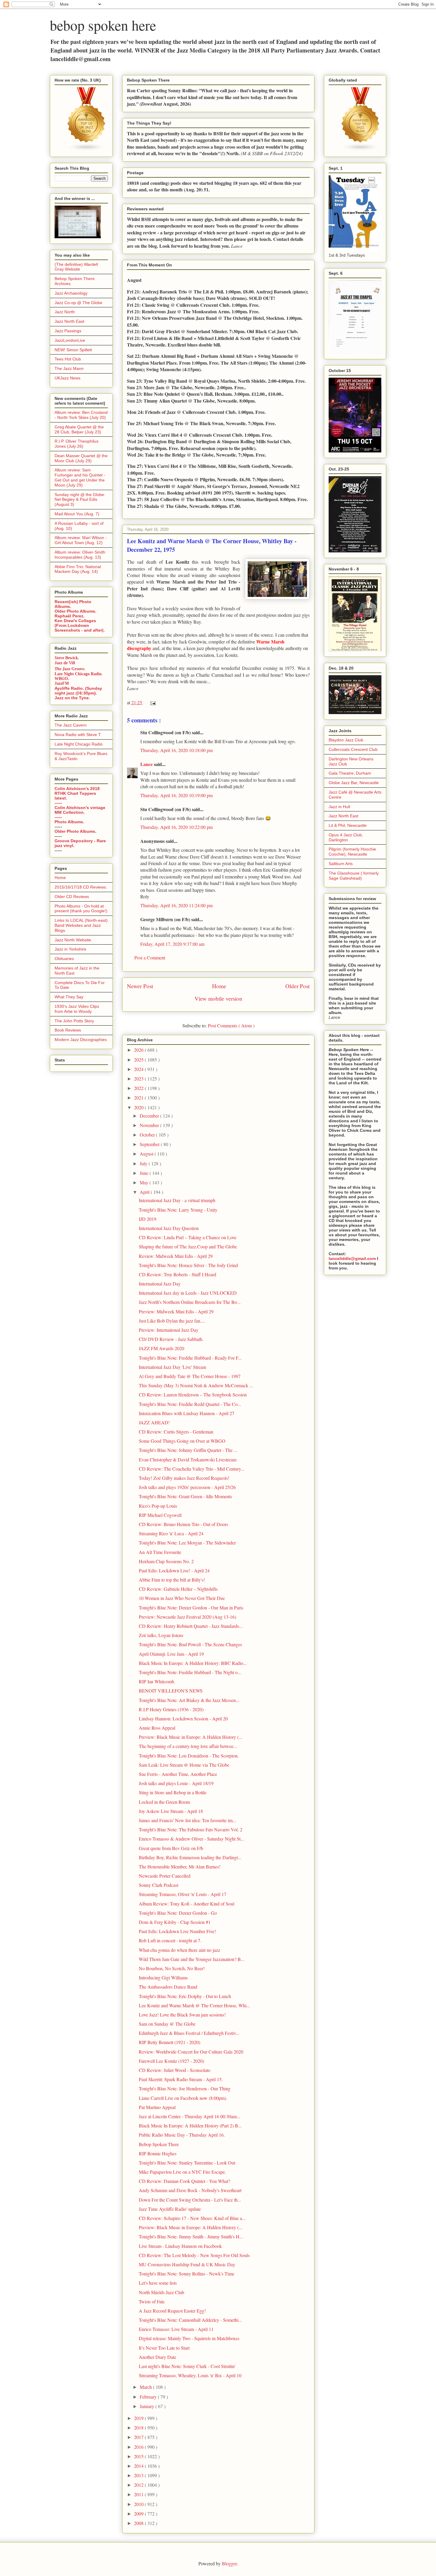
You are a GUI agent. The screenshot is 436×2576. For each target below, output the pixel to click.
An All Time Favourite (160, 1552)
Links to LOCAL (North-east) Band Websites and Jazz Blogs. (81, 925)
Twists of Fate (152, 2301)
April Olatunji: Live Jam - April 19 (171, 1654)
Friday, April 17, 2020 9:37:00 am (172, 944)
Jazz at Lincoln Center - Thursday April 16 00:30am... (190, 2116)
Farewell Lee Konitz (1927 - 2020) (171, 2061)
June (145, 1173)
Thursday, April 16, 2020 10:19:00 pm (176, 795)
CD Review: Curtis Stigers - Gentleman (176, 1432)
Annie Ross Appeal (157, 1728)
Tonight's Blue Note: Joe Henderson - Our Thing (185, 2088)
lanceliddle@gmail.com (352, 1258)
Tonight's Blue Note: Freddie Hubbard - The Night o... (190, 1672)
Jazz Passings (68, 331)
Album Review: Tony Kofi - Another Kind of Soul (187, 1904)
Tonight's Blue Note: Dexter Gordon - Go (178, 1913)
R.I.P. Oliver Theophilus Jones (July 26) (77, 444)
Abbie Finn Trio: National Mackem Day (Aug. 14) (78, 569)
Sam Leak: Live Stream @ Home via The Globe (184, 1765)
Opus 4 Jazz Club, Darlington (346, 837)
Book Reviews (68, 1030)
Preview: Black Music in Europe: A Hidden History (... (191, 1737)
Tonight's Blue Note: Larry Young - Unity (178, 1210)
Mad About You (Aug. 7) (77, 514)
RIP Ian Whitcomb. (157, 1681)
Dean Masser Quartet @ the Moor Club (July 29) (81, 458)
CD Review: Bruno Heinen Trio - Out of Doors (183, 1524)
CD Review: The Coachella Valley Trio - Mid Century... (192, 1469)
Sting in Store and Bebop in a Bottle (173, 1792)
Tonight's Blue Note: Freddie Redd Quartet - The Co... (190, 1404)
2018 (139, 2428)
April (145, 1192)
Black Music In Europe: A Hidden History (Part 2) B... (190, 2126)
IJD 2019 (148, 1219)
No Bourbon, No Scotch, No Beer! (172, 1968)
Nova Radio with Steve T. (78, 735)
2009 (139, 2514)
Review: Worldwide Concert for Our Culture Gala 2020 (191, 2052)
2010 (139, 2504)
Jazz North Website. (73, 940)
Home (219, 986)
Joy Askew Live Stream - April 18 (171, 1811)
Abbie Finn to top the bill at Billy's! (172, 1580)
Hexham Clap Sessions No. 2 (166, 1561)
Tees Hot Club (68, 359)
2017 (139, 2437)
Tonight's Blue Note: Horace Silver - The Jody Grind (188, 1265)
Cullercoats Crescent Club (353, 749)
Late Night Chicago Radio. (79, 674)
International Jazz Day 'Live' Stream (172, 1367)
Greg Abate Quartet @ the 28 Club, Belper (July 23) (79, 429)
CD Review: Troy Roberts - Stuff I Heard (178, 1274)
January (148, 2406)
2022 (139, 1088)
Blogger (229, 2563)
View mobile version (218, 998)
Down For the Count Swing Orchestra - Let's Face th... (190, 2200)
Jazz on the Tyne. (72, 698)
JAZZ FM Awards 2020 (161, 1348)
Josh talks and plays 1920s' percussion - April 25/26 (187, 1487)
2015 (139, 2456)
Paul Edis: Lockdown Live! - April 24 (174, 1570)
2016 (139, 2447)
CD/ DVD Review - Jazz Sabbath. (171, 1339)
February (149, 2397)
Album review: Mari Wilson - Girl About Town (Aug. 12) (81, 540)
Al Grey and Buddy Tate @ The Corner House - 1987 (190, 1376)
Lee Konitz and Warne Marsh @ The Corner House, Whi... (194, 2005)
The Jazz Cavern (71, 725)
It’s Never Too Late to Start (164, 2348)
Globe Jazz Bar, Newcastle (354, 783)
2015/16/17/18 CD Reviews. (81, 887)
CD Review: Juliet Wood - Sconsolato (175, 2070)
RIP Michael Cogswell (160, 1515)
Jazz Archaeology (71, 293)
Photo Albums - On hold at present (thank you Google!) (81, 909)
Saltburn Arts (341, 864)
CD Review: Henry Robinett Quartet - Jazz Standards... (191, 1626)
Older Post (297, 986)
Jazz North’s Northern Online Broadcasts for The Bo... (190, 1302)
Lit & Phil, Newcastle (348, 825)
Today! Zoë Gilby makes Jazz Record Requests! (184, 1478)
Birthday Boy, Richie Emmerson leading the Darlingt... (190, 1857)
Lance (147, 764)
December (150, 1116)
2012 (139, 2485)
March (146, 2387)
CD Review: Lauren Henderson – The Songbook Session (193, 1395)
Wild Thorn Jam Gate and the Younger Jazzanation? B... (192, 1959)
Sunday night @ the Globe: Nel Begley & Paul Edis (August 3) (80, 500)
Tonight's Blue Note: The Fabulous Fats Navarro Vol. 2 (191, 1829)
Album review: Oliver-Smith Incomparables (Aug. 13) (80, 555)
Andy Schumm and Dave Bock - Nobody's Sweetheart (190, 2190)
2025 (139, 1060)
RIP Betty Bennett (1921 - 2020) (170, 2042)
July (144, 1163)
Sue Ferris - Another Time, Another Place (178, 1774)
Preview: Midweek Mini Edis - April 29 (176, 1311)
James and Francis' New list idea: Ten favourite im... (187, 1820)
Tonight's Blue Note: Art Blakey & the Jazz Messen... (189, 1700)
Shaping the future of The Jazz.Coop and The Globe (188, 1246)
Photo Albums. (69, 822)
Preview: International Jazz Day (169, 1330)
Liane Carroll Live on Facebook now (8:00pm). (183, 2098)
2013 (139, 2475)
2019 (139, 2418)
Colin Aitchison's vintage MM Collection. (80, 810)
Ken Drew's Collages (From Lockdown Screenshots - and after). (80, 625)
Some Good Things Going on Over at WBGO (182, 1441)
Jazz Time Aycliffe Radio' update (170, 2209)
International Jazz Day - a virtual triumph (177, 1200)
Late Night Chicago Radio (79, 744)
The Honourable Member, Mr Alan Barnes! (180, 1867)
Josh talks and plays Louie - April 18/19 (176, 1783)
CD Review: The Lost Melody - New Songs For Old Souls (194, 2255)
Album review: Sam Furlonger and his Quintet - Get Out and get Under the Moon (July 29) (80, 477)
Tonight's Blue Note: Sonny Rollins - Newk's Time (187, 2274)
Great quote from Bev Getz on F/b (171, 1848)
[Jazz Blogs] (361, 150)
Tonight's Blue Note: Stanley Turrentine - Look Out (187, 2163)
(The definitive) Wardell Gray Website (76, 267)
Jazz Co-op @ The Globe (78, 303)
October (148, 1135)
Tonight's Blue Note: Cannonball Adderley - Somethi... (190, 2320)
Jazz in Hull (339, 807)
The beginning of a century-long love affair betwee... (188, 1746)
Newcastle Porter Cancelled (165, 1876)
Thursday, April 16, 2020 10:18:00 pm (176, 750)
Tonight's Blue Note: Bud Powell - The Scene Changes (190, 1644)
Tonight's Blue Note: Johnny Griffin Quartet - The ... (188, 1450)
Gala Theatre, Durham (350, 773)
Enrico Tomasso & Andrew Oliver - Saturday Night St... (191, 1839)
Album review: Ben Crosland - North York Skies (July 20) (81, 415)
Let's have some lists (158, 2283)
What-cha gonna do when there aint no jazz (179, 1950)
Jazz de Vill (65, 663)
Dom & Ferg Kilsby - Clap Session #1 (175, 1922)
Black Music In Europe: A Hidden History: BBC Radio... (193, 1663)
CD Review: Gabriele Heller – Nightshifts (178, 1589)
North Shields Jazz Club (161, 2292)
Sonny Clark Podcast (159, 1885)
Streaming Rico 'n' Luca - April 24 (171, 1533)
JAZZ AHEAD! (154, 1422)
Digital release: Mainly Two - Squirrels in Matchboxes (189, 2338)
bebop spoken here (103, 25)
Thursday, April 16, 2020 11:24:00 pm (176, 905)
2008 (139, 2523)
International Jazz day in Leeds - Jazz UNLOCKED (188, 1293)
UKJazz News (67, 378)
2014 (139, 2466)
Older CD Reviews (72, 897)
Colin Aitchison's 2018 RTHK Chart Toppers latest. (77, 793)
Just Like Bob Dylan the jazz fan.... (172, 1321)
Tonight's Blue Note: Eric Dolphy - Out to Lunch (185, 1996)
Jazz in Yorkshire (70, 949)
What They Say (69, 997)
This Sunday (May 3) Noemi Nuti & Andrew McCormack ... (196, 1385)
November (150, 1125)
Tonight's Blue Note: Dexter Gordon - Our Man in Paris (191, 1608)
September (150, 1144)
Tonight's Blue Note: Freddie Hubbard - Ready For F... (190, 1358)
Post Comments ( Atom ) (231, 1025)
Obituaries (64, 959)
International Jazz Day (160, 1284)
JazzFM (62, 683)
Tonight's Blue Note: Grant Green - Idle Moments (185, 1496)
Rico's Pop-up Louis (158, 1506)
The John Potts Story (74, 1021)
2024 (139, 1069)
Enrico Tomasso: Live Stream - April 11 (176, 2329)
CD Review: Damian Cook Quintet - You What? (184, 2181)
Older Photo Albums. (75, 611)
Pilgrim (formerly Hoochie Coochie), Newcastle (352, 852)
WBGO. (62, 679)
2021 (139, 1098)
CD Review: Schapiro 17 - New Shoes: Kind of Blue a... (192, 2218)
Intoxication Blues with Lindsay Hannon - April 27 (187, 1413)
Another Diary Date (157, 2357)
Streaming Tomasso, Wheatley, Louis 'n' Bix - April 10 (190, 2375)
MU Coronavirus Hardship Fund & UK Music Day (187, 2264)
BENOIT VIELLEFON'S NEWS (171, 1691)
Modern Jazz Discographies (81, 1040)
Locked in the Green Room (164, 1802)
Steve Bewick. (67, 658)
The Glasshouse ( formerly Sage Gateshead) (354, 876)
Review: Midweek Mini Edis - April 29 (176, 1256)
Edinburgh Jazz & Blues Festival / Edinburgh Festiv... (189, 2033)
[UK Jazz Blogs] (87, 150)
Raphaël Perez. (70, 616)
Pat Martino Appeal (157, 2107)
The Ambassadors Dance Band (168, 1987)
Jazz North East (69, 321)
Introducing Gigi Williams (163, 1977)
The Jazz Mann (69, 368)
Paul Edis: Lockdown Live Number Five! (177, 1931)
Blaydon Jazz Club (346, 740)
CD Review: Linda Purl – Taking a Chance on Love (188, 1237)
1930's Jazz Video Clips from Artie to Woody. (77, 1009)
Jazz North (65, 312)
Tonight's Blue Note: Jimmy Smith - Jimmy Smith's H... (191, 2236)
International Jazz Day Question (169, 1228)
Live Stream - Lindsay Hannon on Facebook (180, 2246)
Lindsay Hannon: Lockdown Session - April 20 (183, 1718)
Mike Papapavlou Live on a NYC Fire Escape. (182, 2172)
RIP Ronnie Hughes (158, 2153)
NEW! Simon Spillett (73, 350)
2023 (139, 1079)
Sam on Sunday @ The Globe (167, 2024)
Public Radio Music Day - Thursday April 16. (182, 2135)
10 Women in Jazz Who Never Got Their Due (182, 1598)
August (147, 1154)
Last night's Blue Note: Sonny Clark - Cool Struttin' (187, 2366)
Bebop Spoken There (159, 2144)
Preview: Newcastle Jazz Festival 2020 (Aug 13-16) (187, 1617)
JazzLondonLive (70, 340)
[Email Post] (152, 702)
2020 (139, 1107)
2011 (139, 2494)
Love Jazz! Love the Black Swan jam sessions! (182, 2015)
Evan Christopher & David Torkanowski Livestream (188, 1459)
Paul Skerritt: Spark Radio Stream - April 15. (181, 2079)
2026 (139, 1050)
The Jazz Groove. (70, 669)
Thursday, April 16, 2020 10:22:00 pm (176, 827)
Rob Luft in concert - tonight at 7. (170, 1940)
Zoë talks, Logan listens (161, 1635)
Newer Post (140, 986)
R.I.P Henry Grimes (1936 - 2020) (171, 1709)
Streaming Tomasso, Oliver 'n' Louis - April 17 (183, 1894)
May (145, 1182)
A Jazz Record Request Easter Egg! (172, 2311)
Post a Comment (150, 958)
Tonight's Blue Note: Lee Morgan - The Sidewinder (187, 1543)
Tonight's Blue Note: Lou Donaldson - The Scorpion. (189, 1756)
